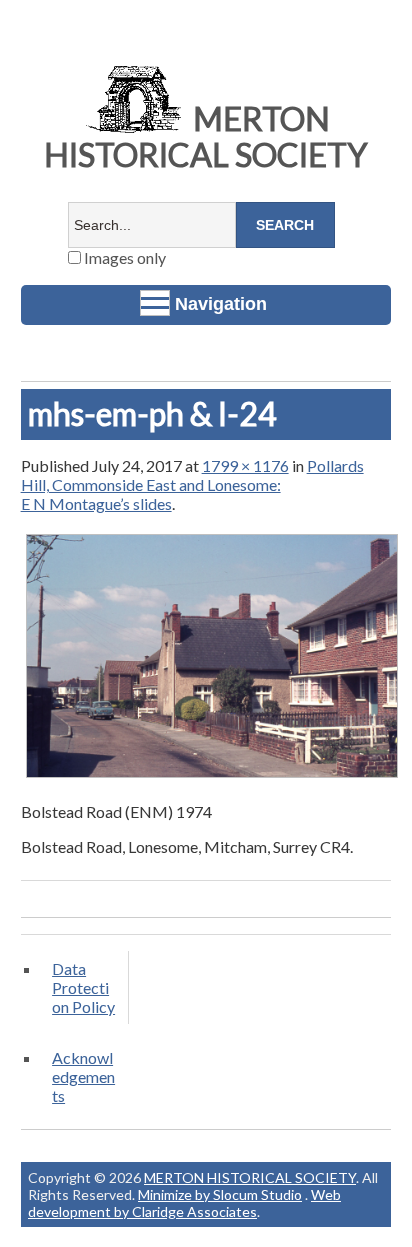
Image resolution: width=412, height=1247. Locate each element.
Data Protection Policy (83, 987)
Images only (123, 257)
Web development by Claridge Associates (184, 1203)
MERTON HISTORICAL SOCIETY (206, 136)
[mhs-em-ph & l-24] (212, 776)
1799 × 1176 (245, 465)
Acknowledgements (83, 1076)
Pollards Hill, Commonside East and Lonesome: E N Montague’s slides (192, 484)
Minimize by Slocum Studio (220, 1194)
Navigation (221, 304)
